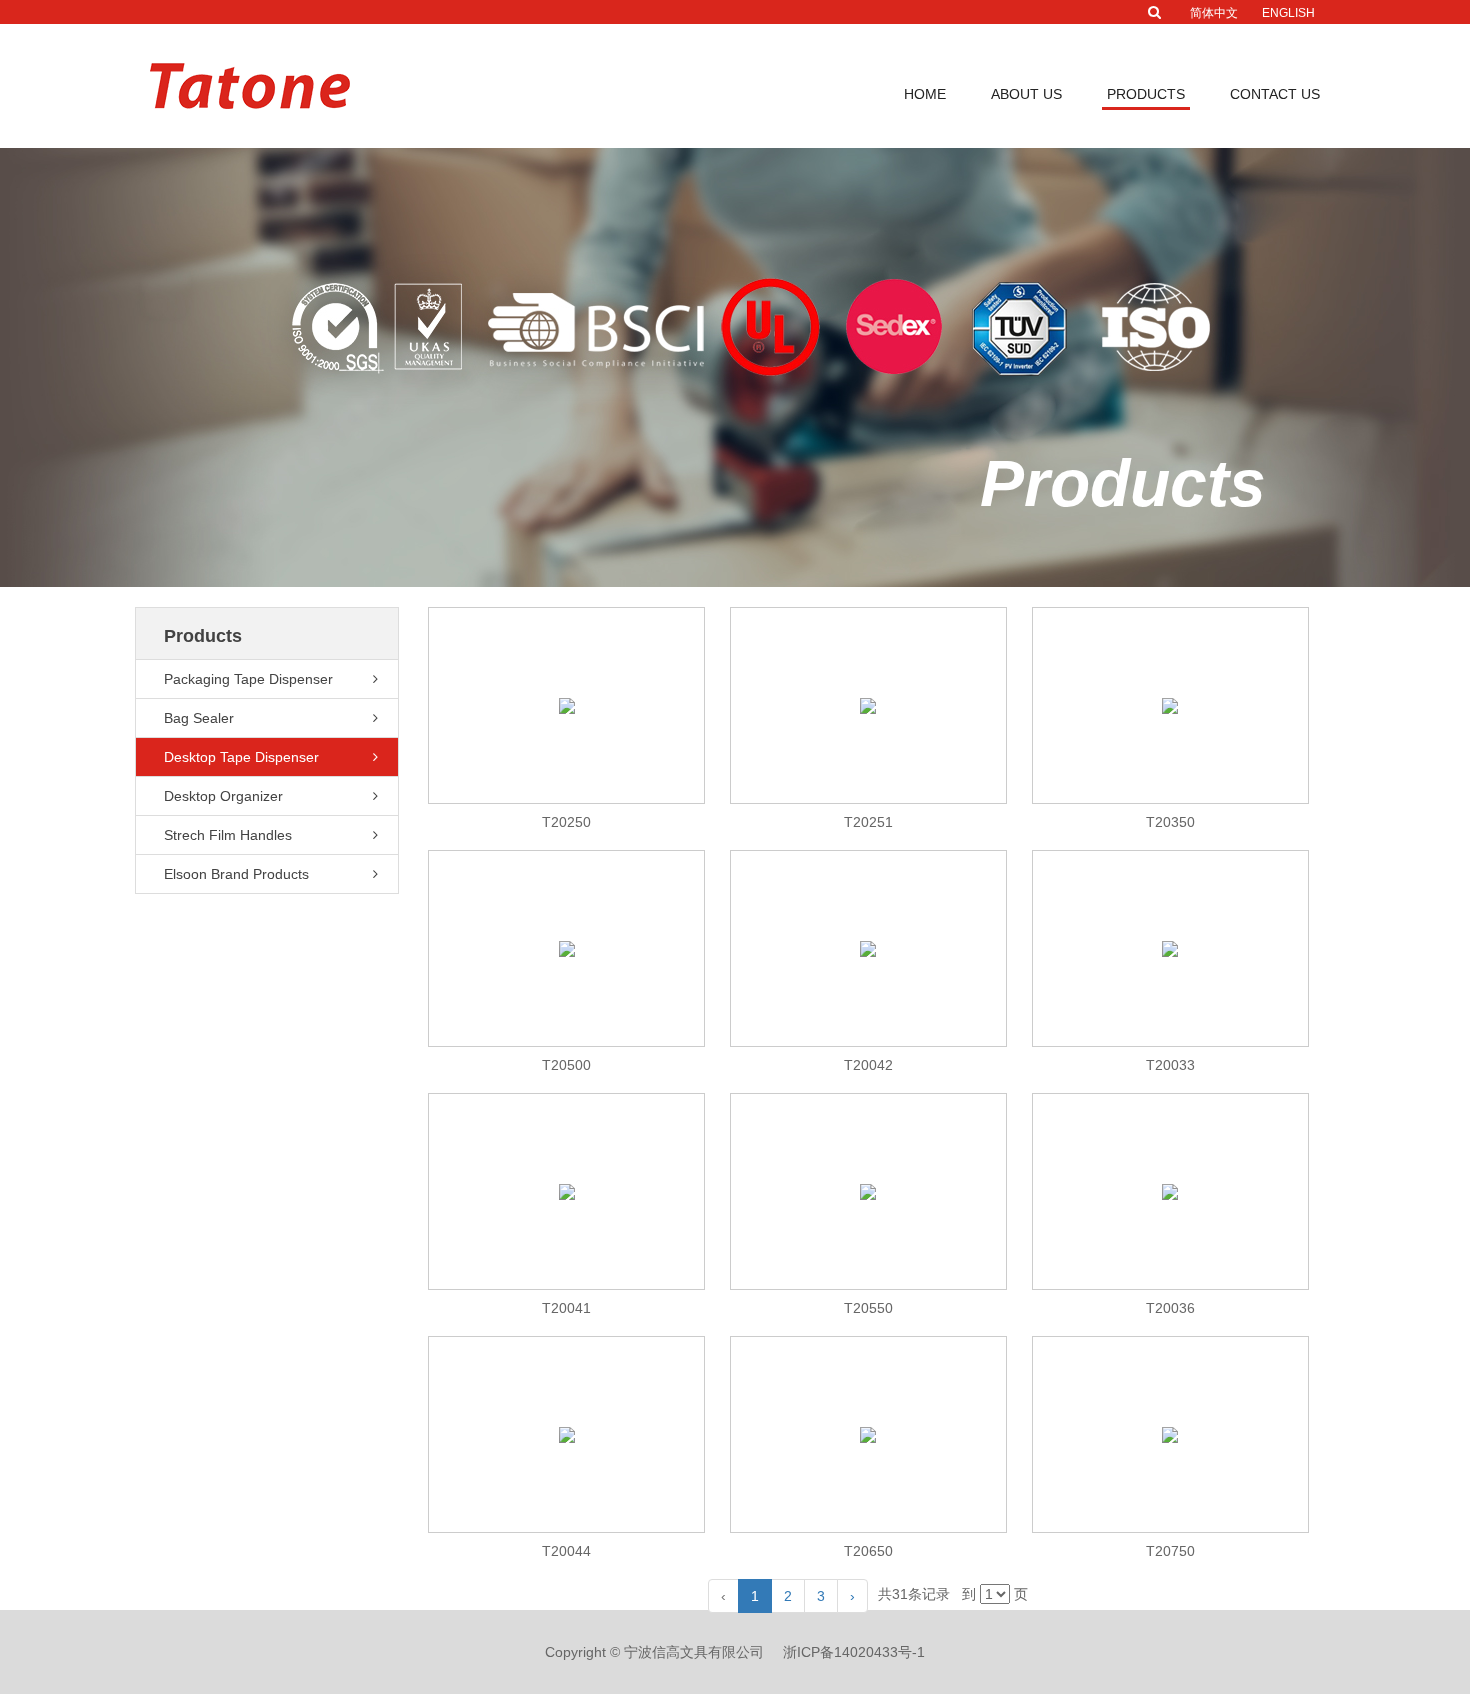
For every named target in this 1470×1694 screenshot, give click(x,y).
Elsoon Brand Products (1170, 271)
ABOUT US (1026, 94)
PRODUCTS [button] (1146, 94)
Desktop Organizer (1159, 216)
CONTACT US (1275, 94)
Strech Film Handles (1163, 243)
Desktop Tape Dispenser (1175, 188)
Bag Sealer (1138, 161)
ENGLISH (1288, 13)
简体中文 (1214, 13)
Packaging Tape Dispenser (1181, 133)
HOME (925, 94)
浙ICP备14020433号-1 (854, 1652)
